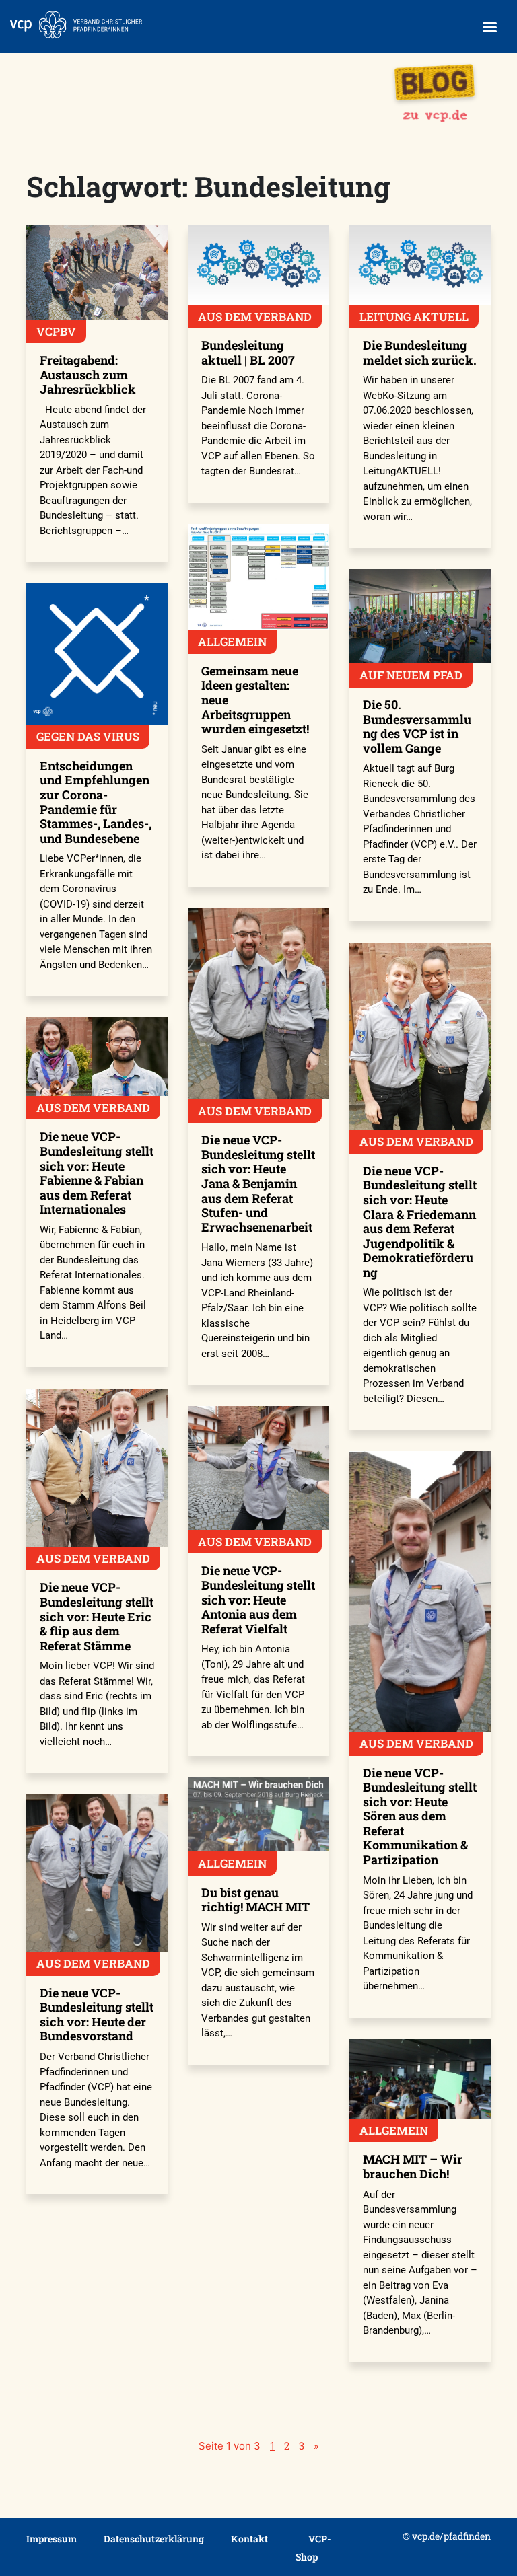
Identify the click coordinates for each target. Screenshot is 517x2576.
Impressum (51, 2539)
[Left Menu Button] (489, 27)
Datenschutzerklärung (154, 2539)
